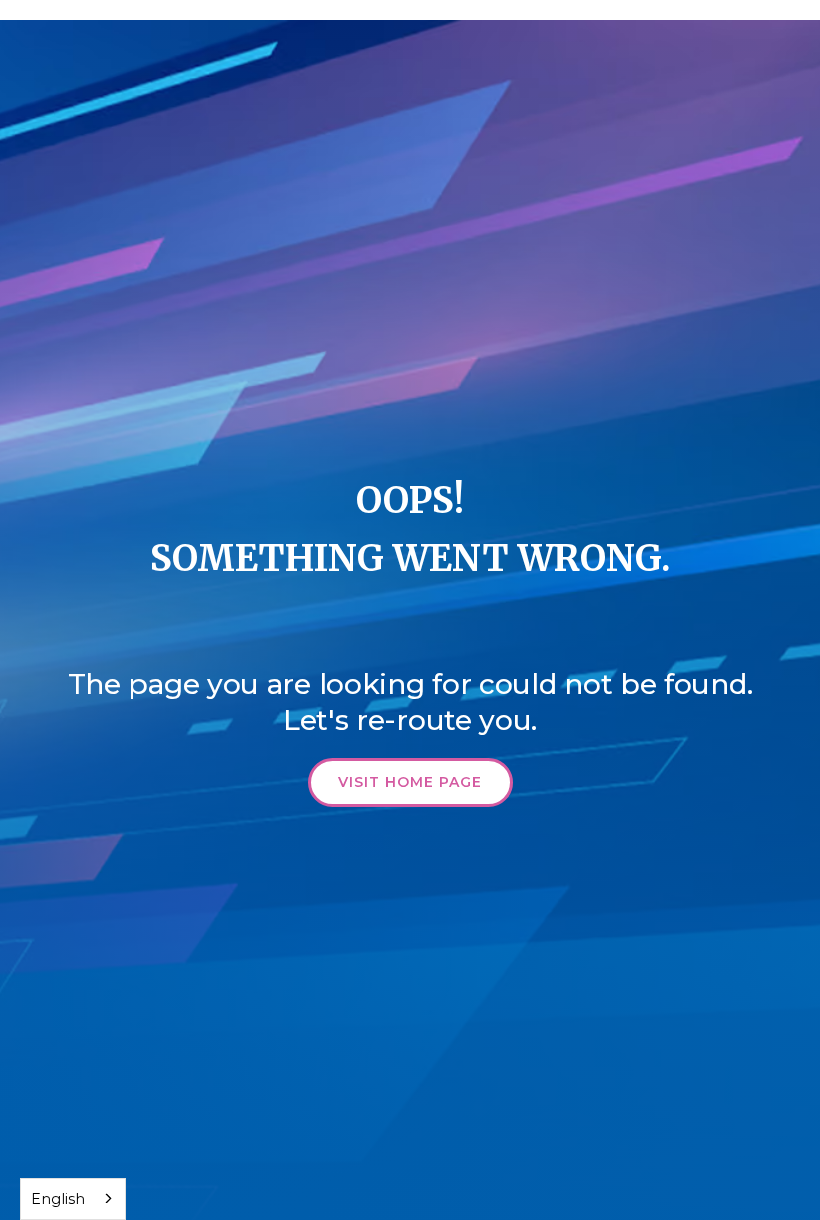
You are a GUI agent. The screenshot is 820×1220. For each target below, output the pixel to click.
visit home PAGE (410, 782)
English (58, 1199)
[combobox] (73, 1199)
